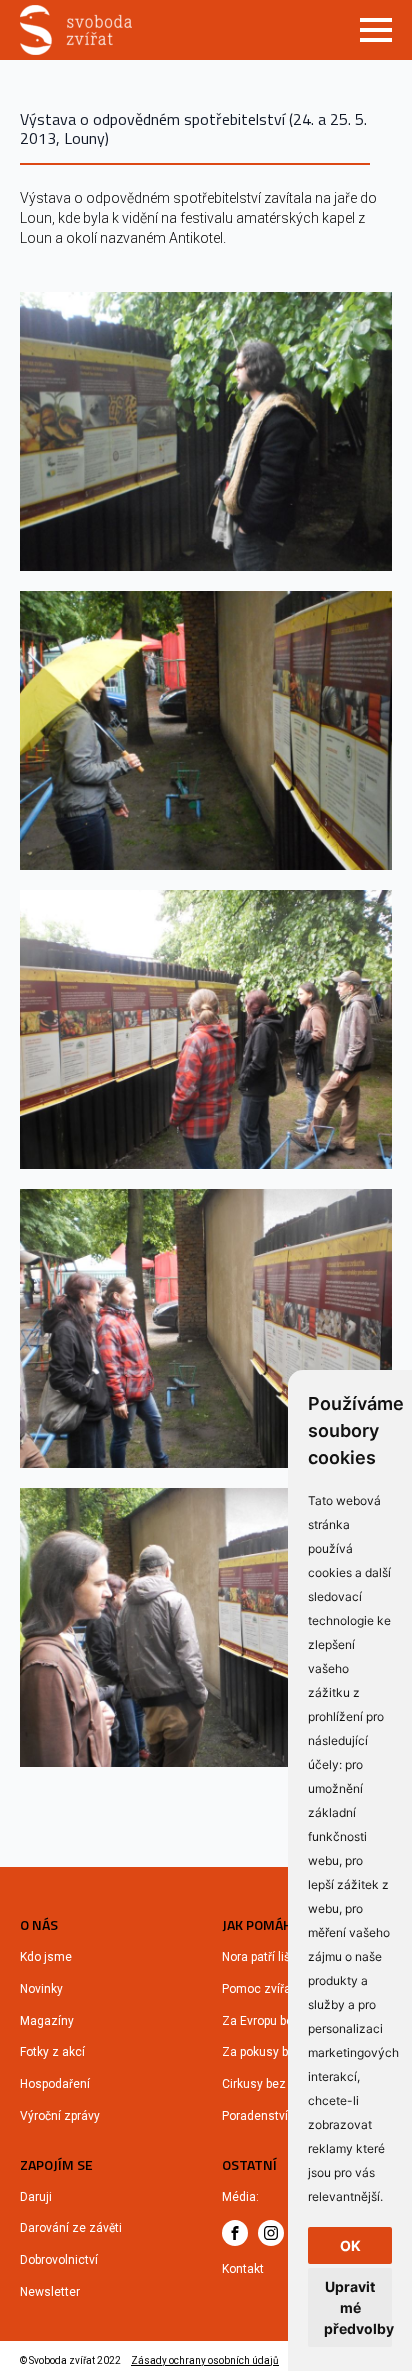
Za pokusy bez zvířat (279, 2052)
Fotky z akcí (52, 2052)
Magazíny (47, 2021)
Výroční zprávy (60, 2116)
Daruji (36, 2197)
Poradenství (255, 2116)
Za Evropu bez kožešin (283, 2021)
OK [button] (350, 2245)
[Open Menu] (376, 30)
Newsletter (50, 2292)
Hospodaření (55, 2084)
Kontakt (243, 2269)
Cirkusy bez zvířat (271, 2084)
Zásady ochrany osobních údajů (205, 2360)
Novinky (41, 1989)
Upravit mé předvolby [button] (358, 2307)
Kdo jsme (46, 1957)
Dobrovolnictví (59, 2260)
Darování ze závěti (71, 2228)
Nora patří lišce (263, 1957)
